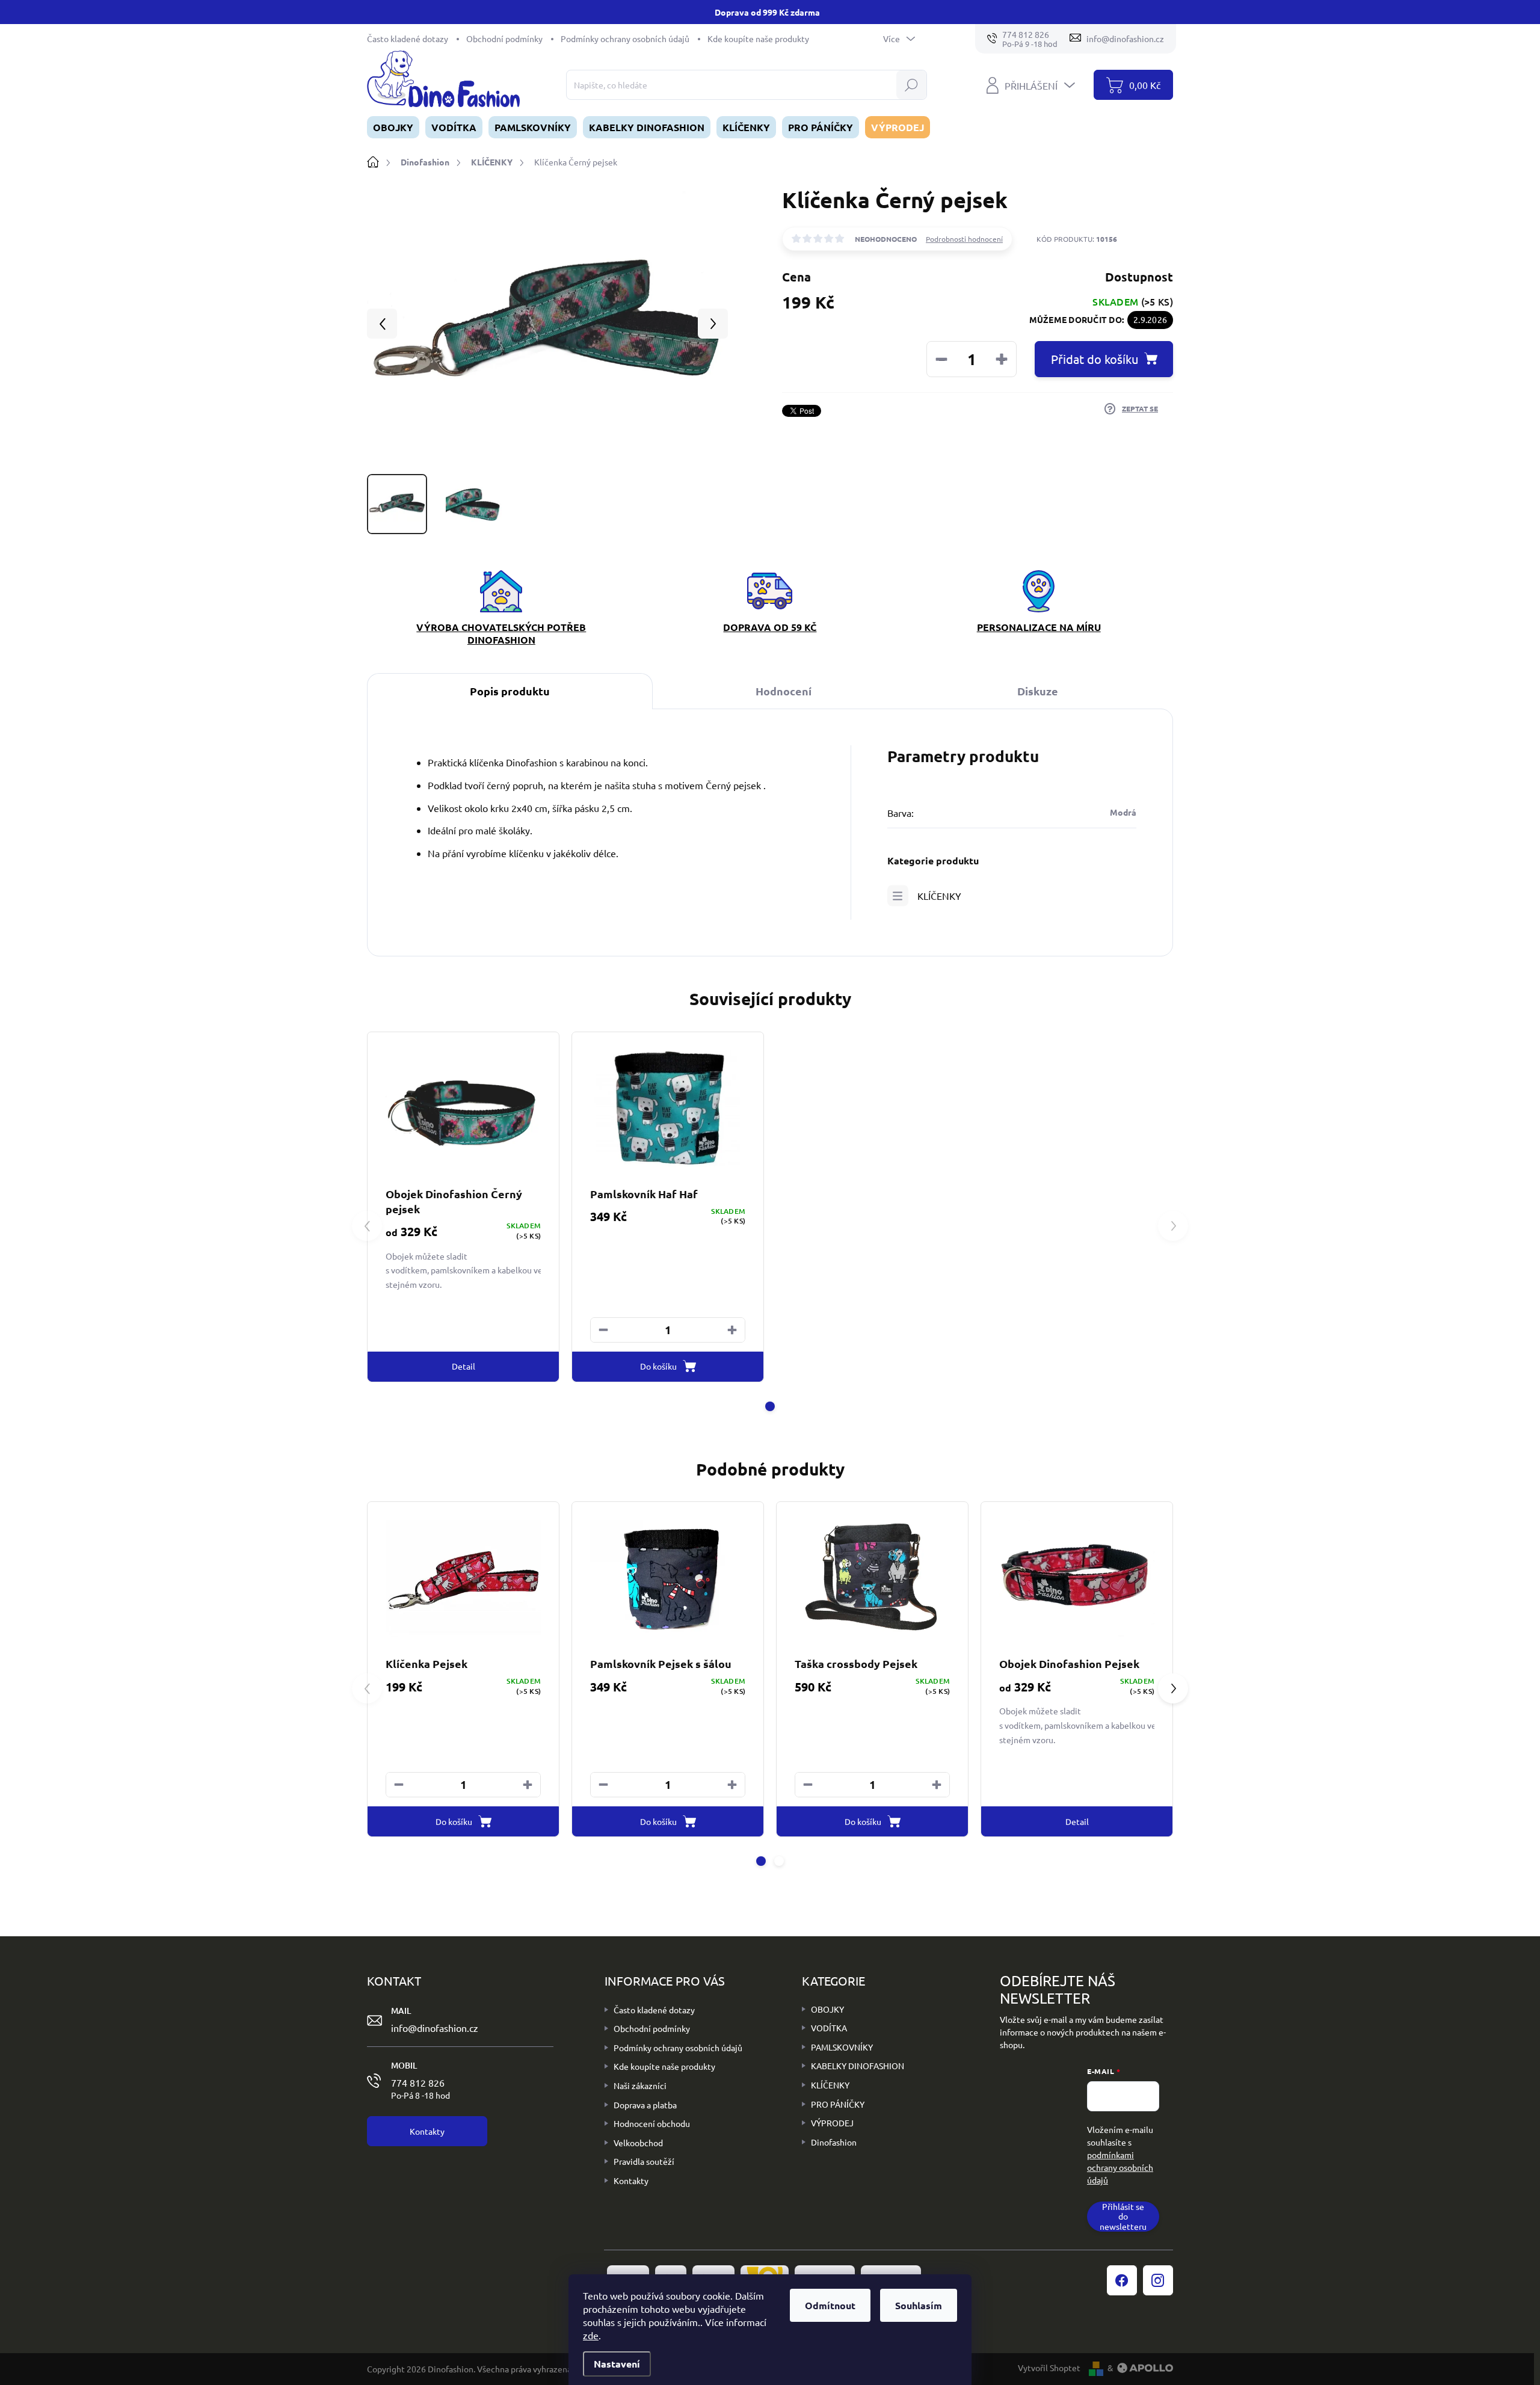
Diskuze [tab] (1038, 691)
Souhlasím (919, 2305)
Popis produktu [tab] (510, 691)
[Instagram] (1158, 2280)
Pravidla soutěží (644, 2161)
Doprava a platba (645, 2105)
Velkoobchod (638, 2143)
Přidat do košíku (1095, 359)
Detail (464, 1366)
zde (591, 2335)
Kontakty (631, 2180)
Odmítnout (830, 2305)
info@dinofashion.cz (435, 2028)
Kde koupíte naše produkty (758, 38)
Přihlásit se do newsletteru (1123, 2217)
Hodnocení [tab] (784, 691)
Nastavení (617, 2364)
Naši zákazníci (640, 2085)
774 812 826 (420, 2088)
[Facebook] (1122, 2280)
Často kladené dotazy (408, 38)
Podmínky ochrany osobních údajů (625, 38)
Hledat (912, 85)
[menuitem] (393, 127)
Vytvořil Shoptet (1049, 2368)
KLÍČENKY (939, 896)
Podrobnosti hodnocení (964, 239)
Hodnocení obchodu (652, 2123)
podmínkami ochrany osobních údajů (1120, 2167)
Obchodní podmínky (504, 38)
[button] (732, 1330)
